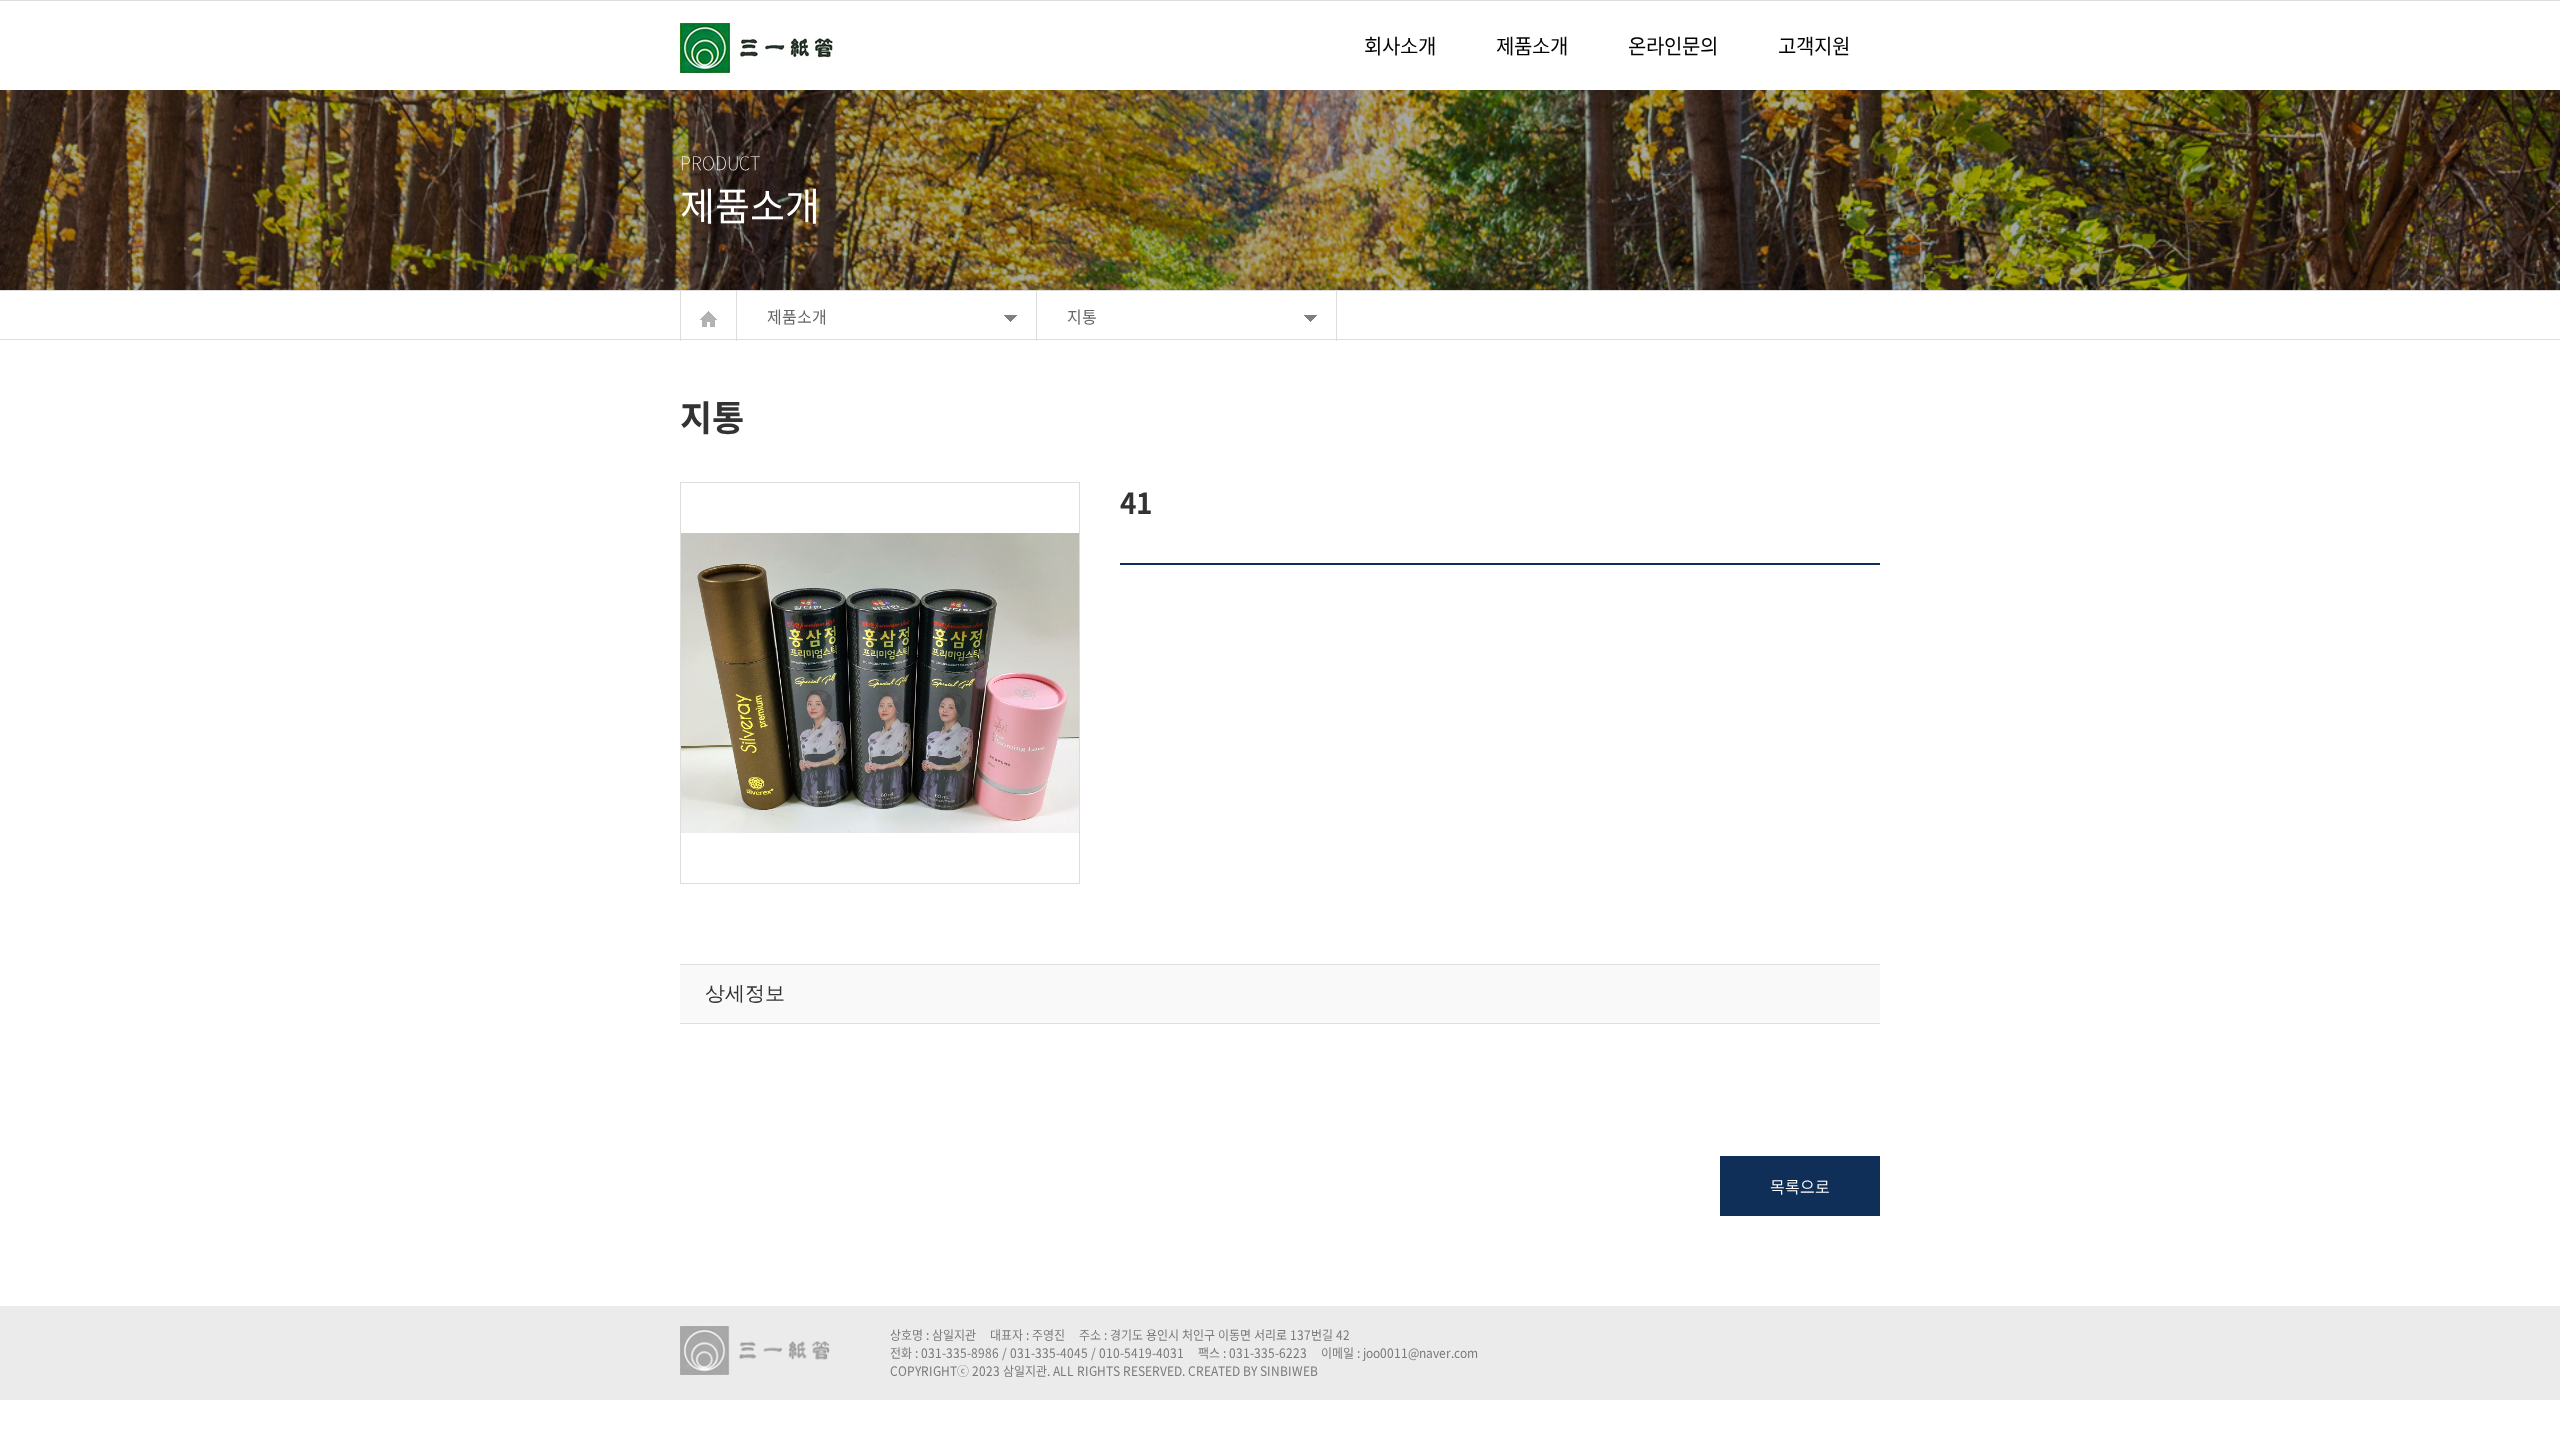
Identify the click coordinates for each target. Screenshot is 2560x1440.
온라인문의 (1673, 45)
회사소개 (1400, 45)
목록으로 (1800, 1186)
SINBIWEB (1289, 1371)
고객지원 (1814, 45)
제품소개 (1532, 45)
